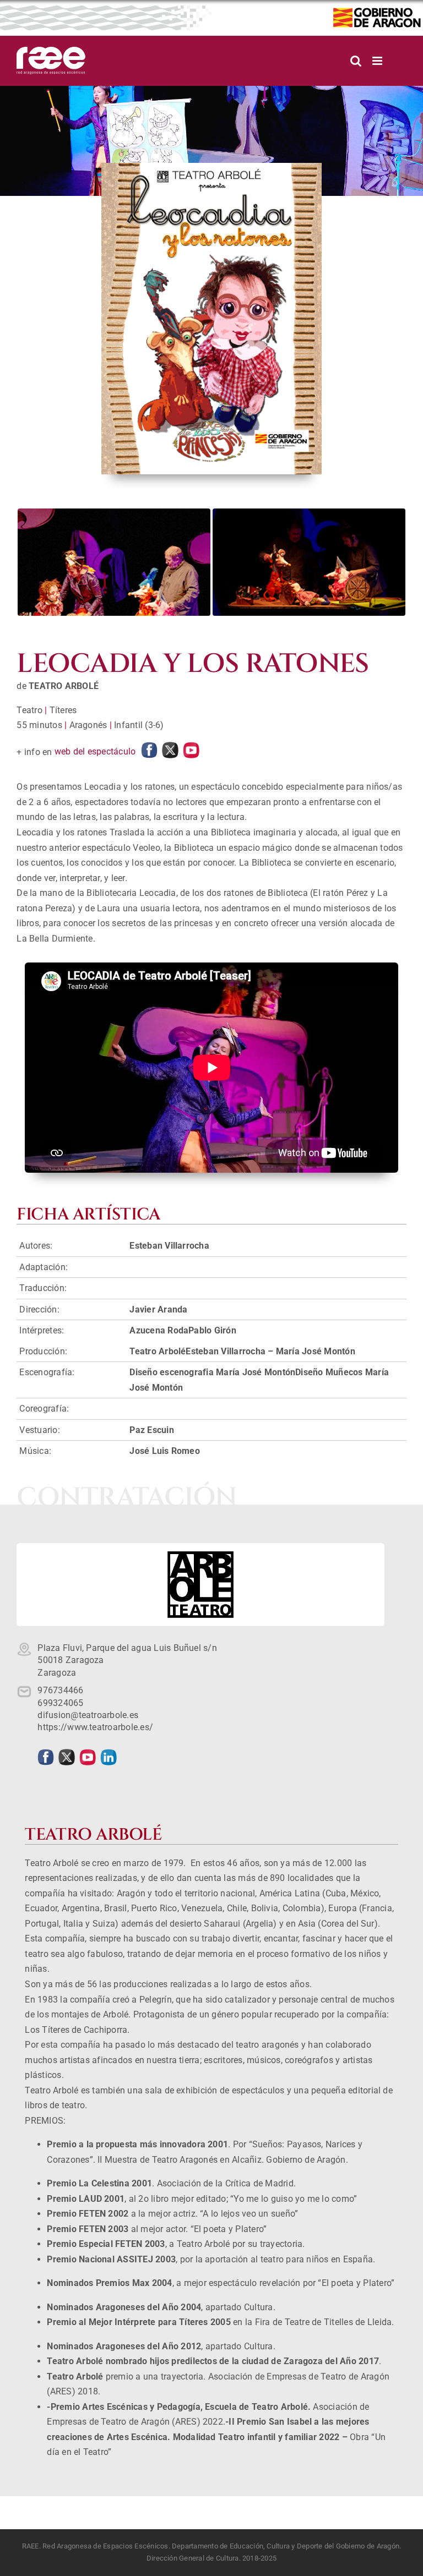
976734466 (60, 1690)
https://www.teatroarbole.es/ (95, 1727)
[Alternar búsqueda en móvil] (356, 61)
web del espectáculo (95, 751)
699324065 (60, 1703)
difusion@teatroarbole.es (88, 1715)
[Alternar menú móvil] (378, 61)
